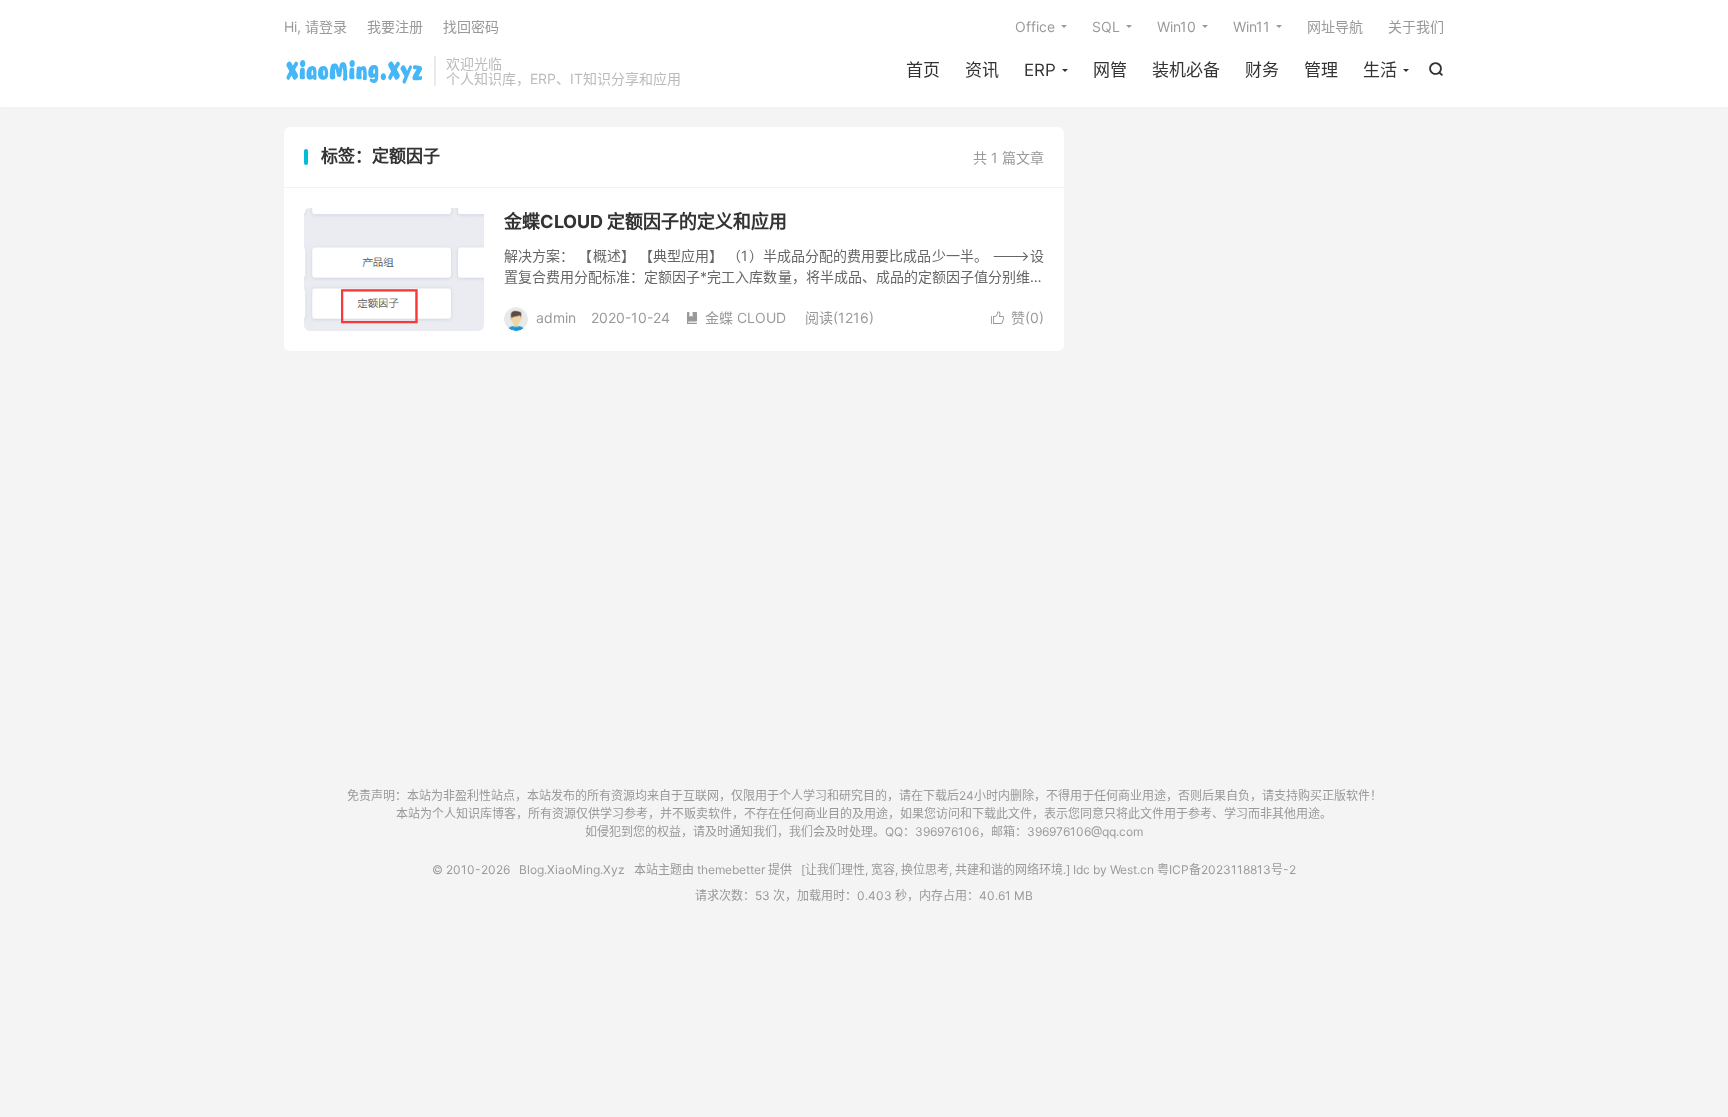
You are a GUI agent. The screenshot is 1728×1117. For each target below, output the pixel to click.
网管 (1110, 70)
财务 (1262, 70)
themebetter (731, 869)
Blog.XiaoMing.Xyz (354, 71)
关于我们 (1416, 26)
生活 (1380, 70)
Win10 (1176, 26)
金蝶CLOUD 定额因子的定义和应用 (645, 221)
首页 (923, 70)
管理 (1321, 70)
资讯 (982, 70)
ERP (1040, 70)
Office (1035, 26)
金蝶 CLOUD (735, 317)
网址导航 (1335, 26)
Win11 (1251, 26)
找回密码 (471, 26)
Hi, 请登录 (315, 26)
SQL (1106, 26)
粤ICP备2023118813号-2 (1226, 869)
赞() (1017, 317)
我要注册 (395, 26)
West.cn (1132, 869)
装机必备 (1186, 70)
